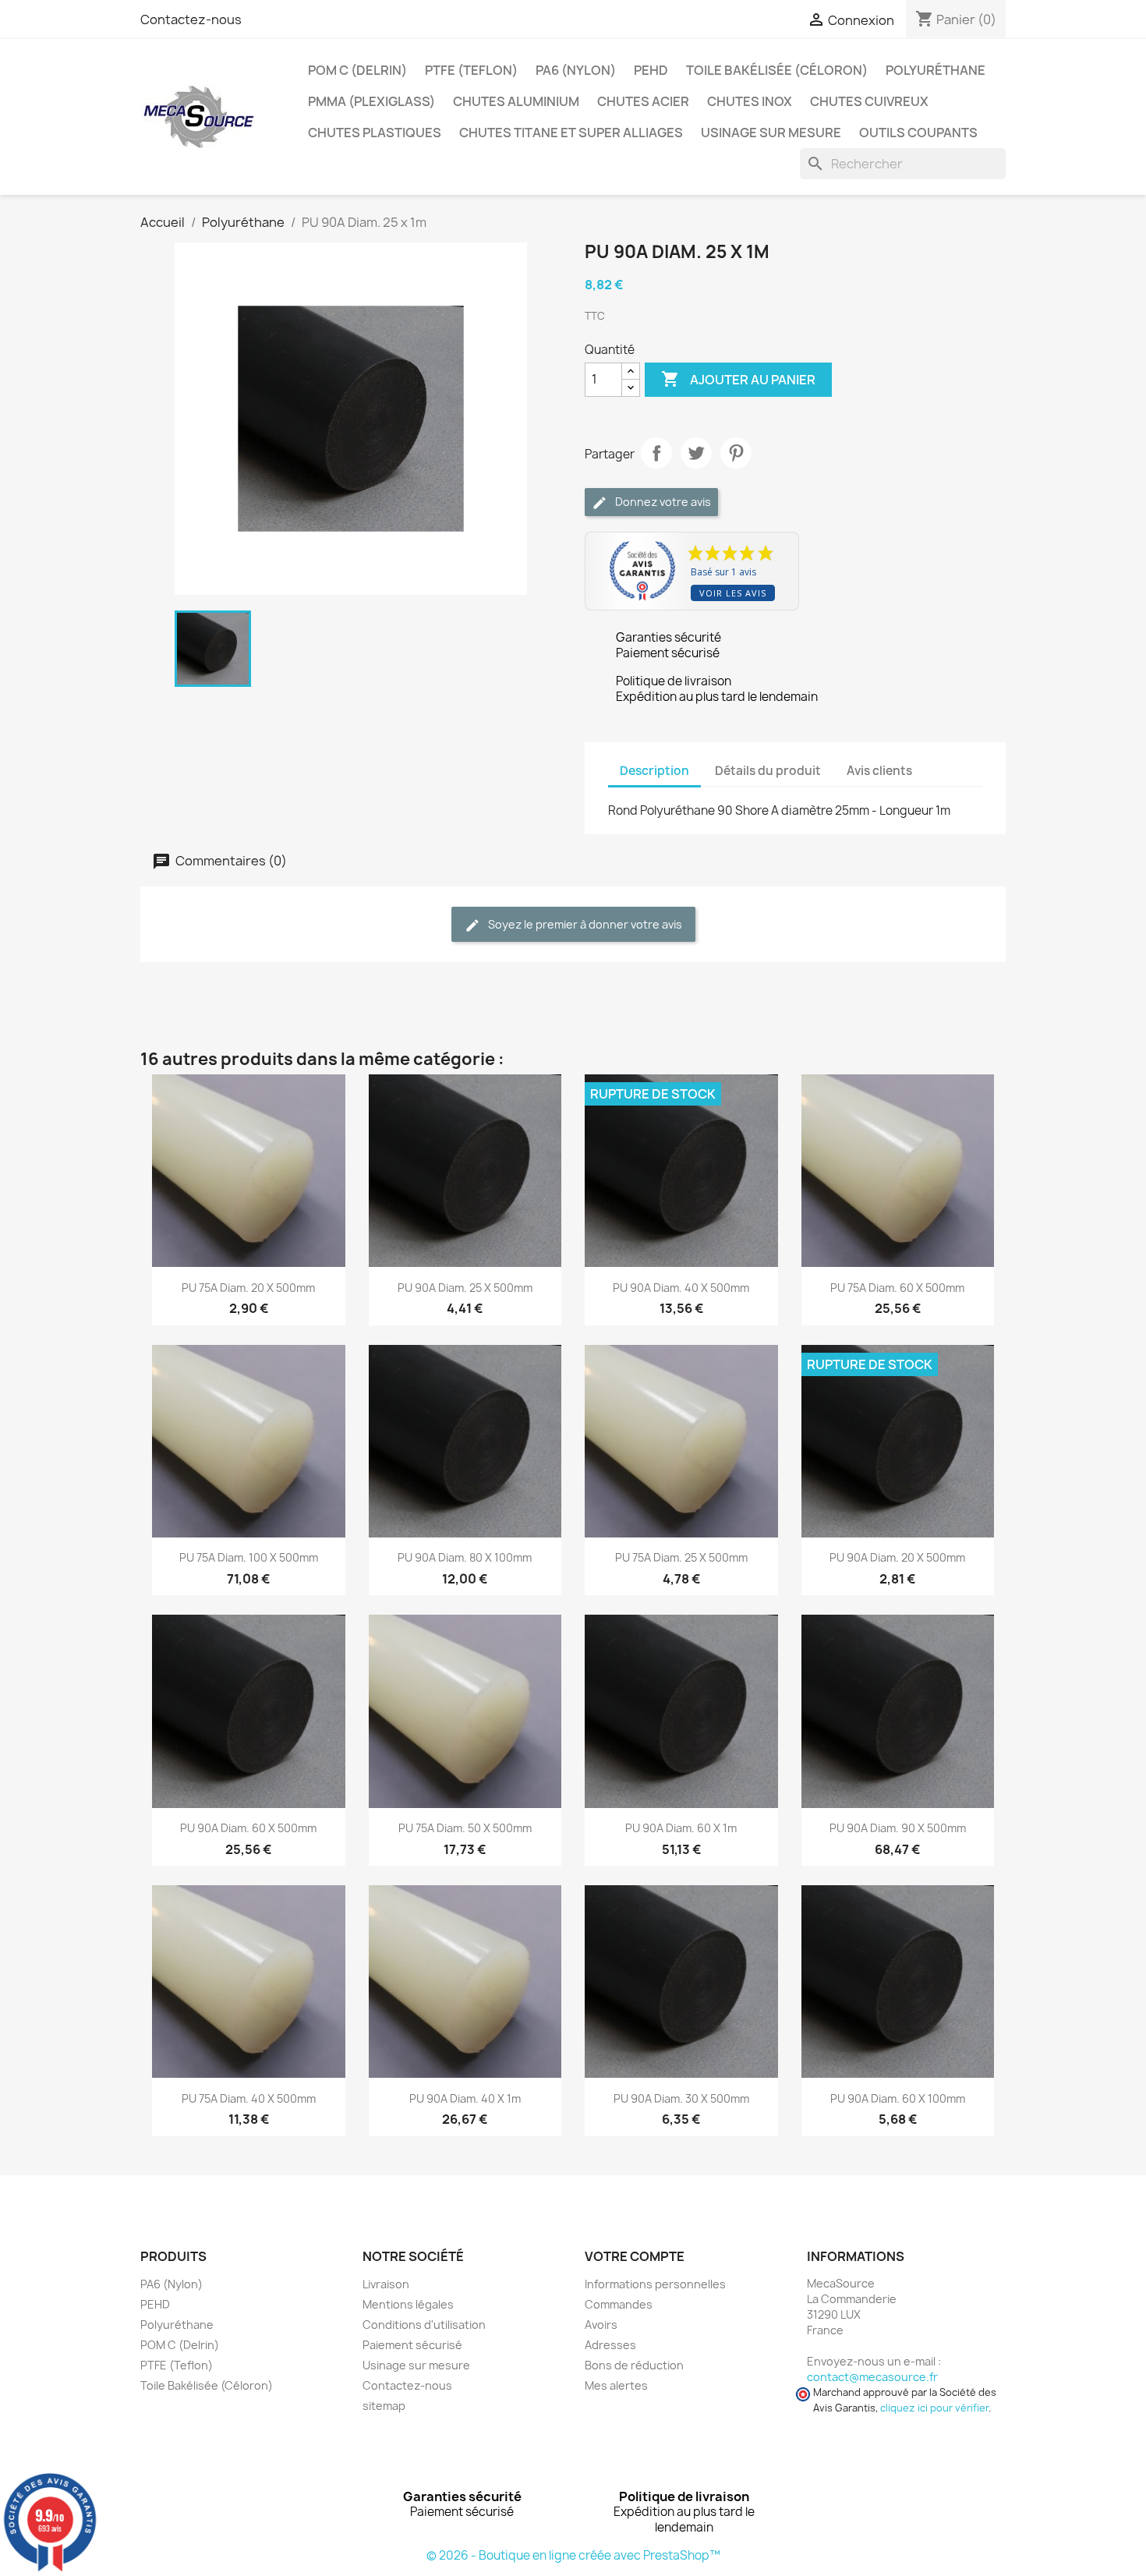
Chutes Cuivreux (869, 101)
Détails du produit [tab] (768, 771)
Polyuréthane (936, 70)
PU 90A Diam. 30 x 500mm (681, 2098)
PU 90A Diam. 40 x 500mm (681, 1288)
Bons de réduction (634, 2365)
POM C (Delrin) (357, 70)
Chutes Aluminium (516, 101)
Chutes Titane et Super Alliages (571, 133)
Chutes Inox (750, 101)
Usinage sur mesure (771, 133)
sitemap (384, 2406)
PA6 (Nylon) (576, 70)
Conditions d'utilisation (424, 2325)
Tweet (696, 453)
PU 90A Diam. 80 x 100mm (465, 1557)
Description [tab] (654, 771)
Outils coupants (918, 133)
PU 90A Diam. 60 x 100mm (898, 2098)
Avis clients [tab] (879, 771)
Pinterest (736, 453)
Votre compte (635, 2256)
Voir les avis (733, 593)
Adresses (610, 2345)
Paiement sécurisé (412, 2345)
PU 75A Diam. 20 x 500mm (248, 1288)
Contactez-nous (191, 19)
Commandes (619, 2304)
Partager (656, 453)
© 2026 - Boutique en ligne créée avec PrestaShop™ (573, 2555)
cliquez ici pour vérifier (934, 2408)
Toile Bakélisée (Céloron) (777, 70)
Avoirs (601, 2325)
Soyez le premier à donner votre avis (584, 924)
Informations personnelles (655, 2284)
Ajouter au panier (738, 379)
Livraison (386, 2284)
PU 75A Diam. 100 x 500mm (249, 1557)
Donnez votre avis (662, 502)
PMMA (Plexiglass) (371, 101)
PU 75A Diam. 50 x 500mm (465, 1828)
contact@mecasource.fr (872, 2377)
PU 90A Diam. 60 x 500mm (248, 1828)
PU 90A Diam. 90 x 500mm (898, 1828)
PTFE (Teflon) (471, 70)
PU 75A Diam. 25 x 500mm (681, 1557)
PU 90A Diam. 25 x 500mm (465, 1288)
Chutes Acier (643, 101)
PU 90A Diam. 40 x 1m (465, 2098)
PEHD (651, 70)
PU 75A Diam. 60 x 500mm (897, 1288)
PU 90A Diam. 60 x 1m (681, 1828)
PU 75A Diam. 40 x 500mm (249, 2098)
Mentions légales (408, 2304)
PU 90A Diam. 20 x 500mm (897, 1557)
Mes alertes (616, 2385)
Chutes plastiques (375, 133)
